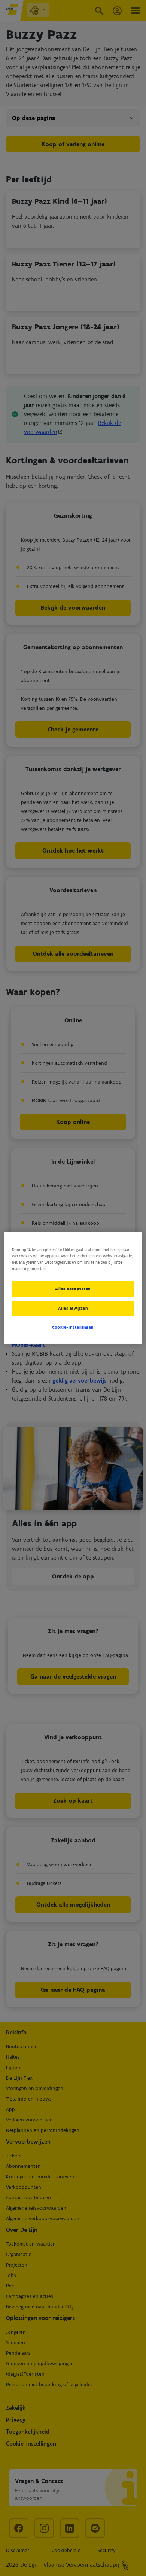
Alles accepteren (73, 1289)
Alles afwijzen (73, 1308)
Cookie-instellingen (73, 1327)
